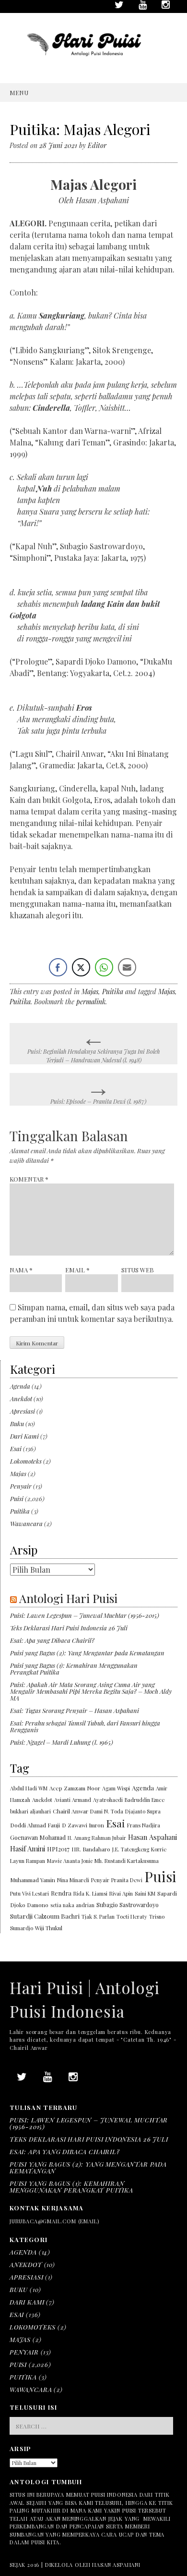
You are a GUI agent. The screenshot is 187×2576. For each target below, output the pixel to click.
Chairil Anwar (70, 1811)
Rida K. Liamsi (90, 1893)
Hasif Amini (28, 1849)
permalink (91, 1002)
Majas (90, 992)
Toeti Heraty (132, 1917)
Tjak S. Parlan (98, 1917)
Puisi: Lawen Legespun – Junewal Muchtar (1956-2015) (85, 1615)
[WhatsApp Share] (104, 967)
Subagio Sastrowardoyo (128, 1905)
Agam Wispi (116, 1788)
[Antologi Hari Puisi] (93, 63)
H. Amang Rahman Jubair (97, 1838)
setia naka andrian (72, 1905)
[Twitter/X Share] (81, 967)
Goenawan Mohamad (38, 1837)
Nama (21, 1270)
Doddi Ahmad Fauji (35, 1825)
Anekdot (21, 1399)
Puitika (113, 992)
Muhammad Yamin (33, 1880)
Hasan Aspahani (152, 1837)
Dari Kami (24, 1436)
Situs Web (138, 1270)
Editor (97, 145)
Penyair (21, 1486)
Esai (16, 1448)
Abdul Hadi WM (29, 1788)
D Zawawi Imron (83, 1825)
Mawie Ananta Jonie (70, 1861)
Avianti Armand (73, 1800)
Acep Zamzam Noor (75, 1788)
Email (77, 1270)
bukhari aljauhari (30, 1811)
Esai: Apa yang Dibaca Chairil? (52, 1640)
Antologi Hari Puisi (68, 1598)
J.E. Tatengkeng (131, 1849)
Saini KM (145, 1893)
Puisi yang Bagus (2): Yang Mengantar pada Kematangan (87, 1653)
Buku (17, 1424)
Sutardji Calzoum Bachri (45, 1916)
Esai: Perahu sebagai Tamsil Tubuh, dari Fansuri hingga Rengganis (85, 1726)
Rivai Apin (121, 1893)
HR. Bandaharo (91, 1849)
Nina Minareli (73, 1880)
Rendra (61, 1893)
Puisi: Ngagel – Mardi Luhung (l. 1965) (62, 1742)
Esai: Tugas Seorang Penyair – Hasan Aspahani (75, 1710)
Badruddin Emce (145, 1800)
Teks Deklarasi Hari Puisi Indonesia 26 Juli (69, 1628)
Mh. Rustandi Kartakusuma (127, 1861)
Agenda (20, 1386)
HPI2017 (58, 1849)
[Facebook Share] (58, 967)
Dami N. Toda (107, 1811)
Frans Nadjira (144, 1825)
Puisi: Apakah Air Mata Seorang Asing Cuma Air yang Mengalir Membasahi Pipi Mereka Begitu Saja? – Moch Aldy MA (91, 1691)
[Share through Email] (127, 967)
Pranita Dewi (127, 1880)
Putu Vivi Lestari (29, 1893)
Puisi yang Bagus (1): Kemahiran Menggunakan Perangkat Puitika (74, 1669)
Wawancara (26, 1523)
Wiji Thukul (49, 1928)
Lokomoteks (26, 1461)
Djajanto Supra (143, 1811)
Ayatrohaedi (108, 1800)
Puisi (17, 1498)
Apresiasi (23, 1411)
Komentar (29, 1179)
